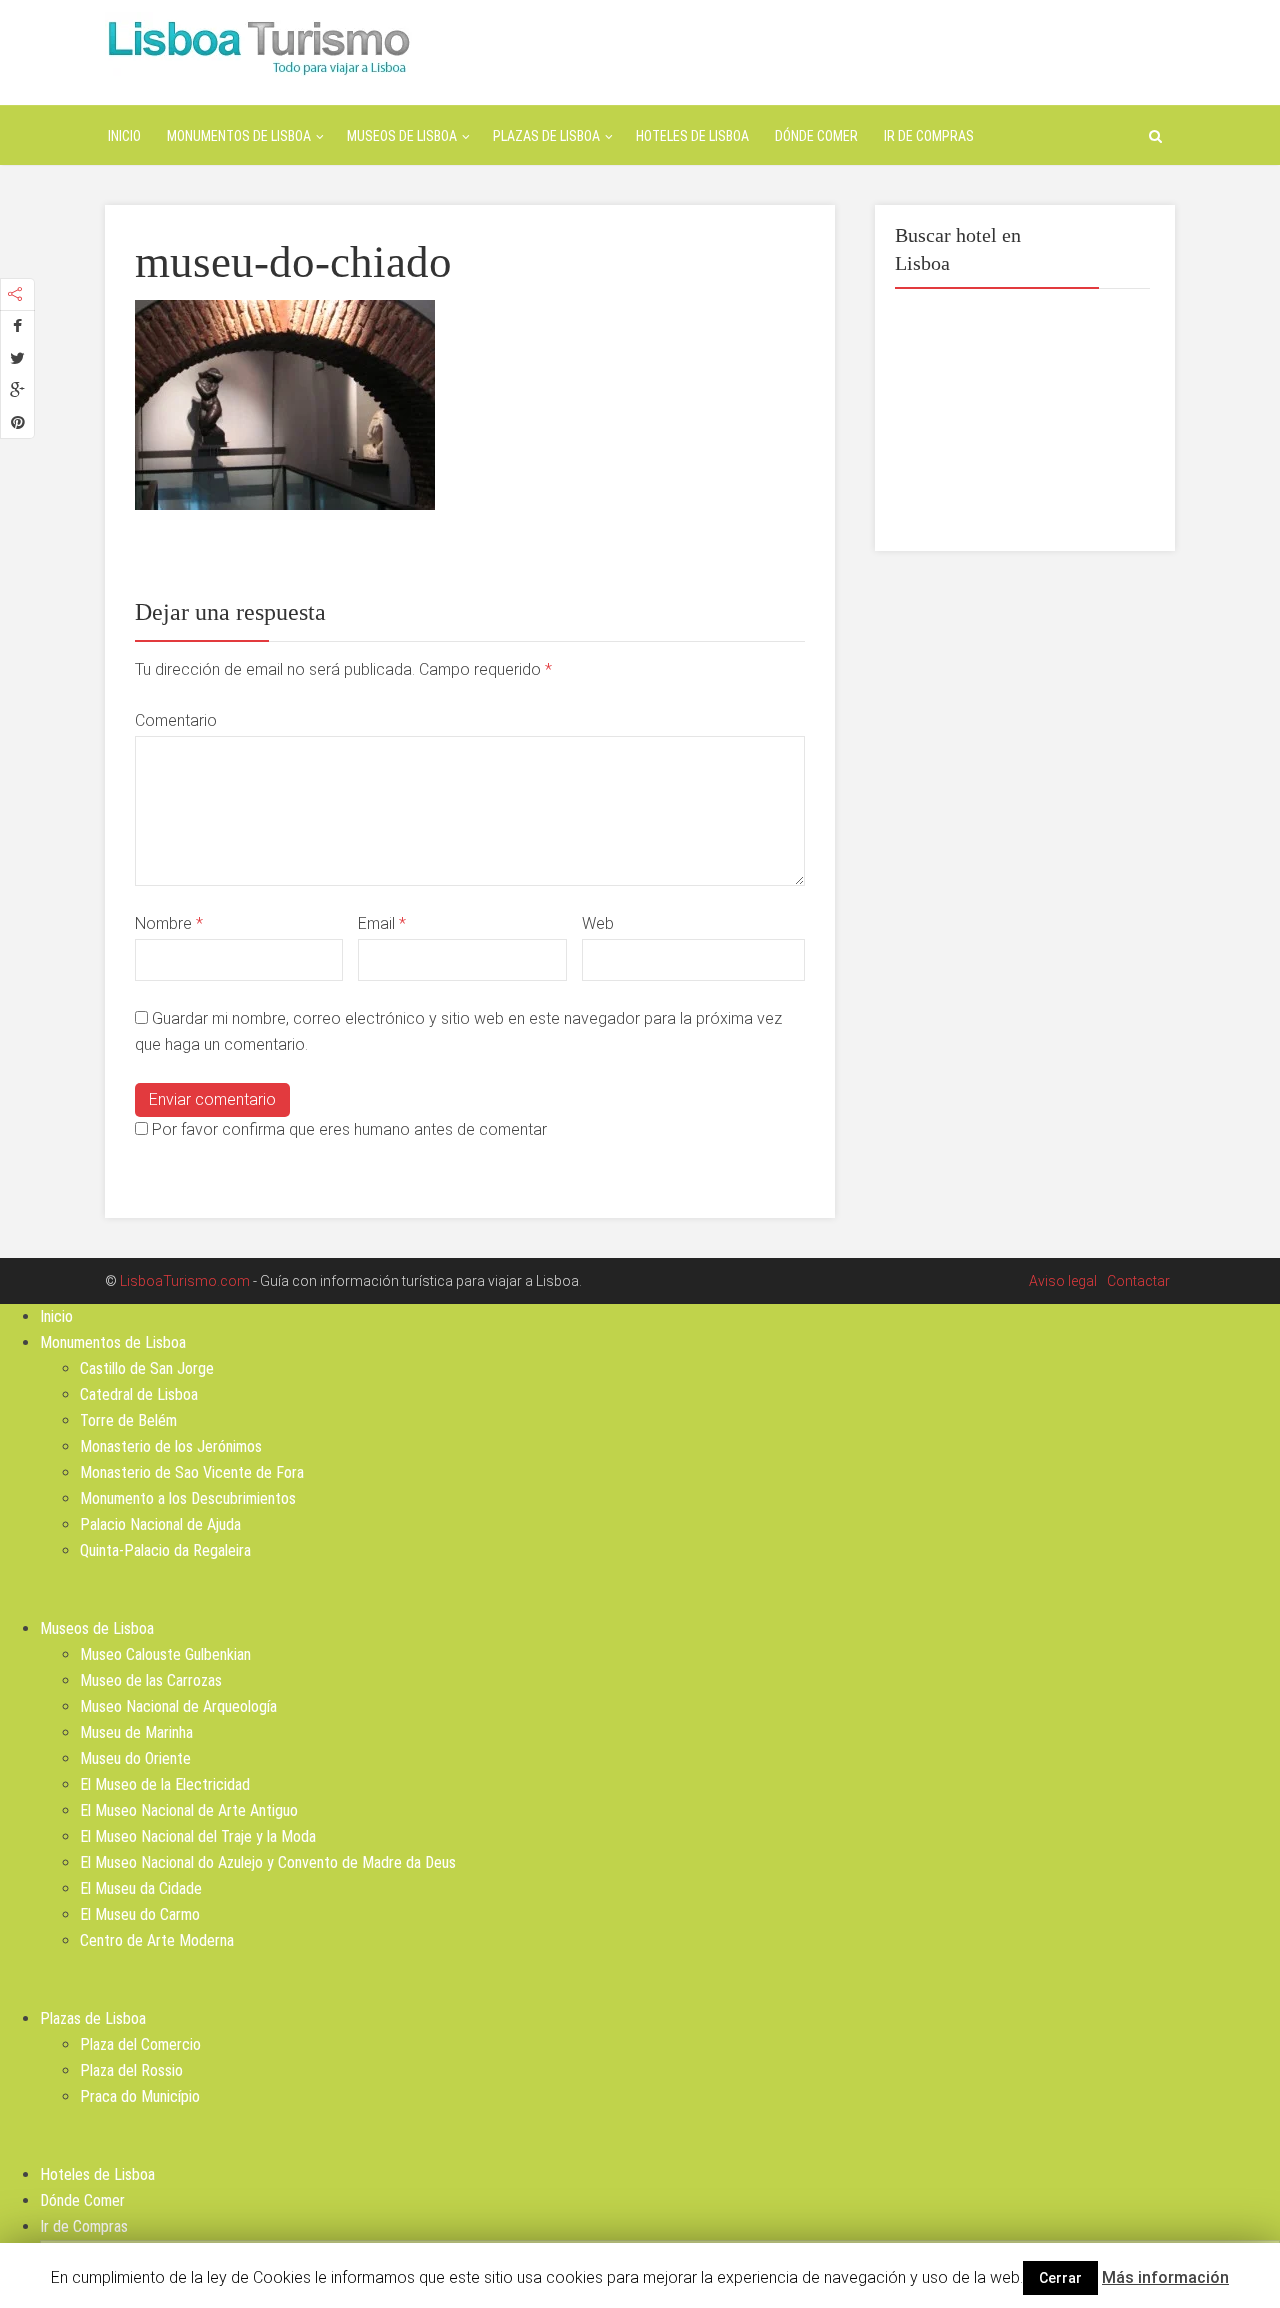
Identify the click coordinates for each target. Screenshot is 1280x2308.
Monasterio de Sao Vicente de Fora (192, 1472)
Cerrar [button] (1060, 2278)
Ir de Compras (929, 136)
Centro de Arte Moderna (157, 1940)
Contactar (1138, 1281)
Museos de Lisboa (402, 136)
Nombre (169, 923)
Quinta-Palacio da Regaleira (165, 1550)
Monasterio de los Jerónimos (171, 1446)
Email (382, 923)
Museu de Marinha (136, 1732)
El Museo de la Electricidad (165, 1784)
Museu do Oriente (135, 1758)
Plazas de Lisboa (546, 136)
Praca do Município (140, 2096)
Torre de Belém (128, 1420)
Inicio (124, 136)
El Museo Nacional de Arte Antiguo (189, 1810)
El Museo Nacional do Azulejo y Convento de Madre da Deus (268, 1862)
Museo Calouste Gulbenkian (165, 1654)
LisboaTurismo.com (185, 1281)
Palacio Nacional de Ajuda (160, 1524)
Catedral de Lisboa (139, 1394)
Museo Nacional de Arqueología (178, 1706)
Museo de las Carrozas (151, 1680)
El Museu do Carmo (140, 1914)
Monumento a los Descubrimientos (188, 1498)
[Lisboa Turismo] (258, 45)
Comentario (176, 720)
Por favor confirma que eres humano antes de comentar (347, 1129)
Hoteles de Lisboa (692, 136)
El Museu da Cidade (141, 1888)
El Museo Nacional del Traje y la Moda (198, 1836)
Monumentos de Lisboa (239, 136)
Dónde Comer (816, 136)
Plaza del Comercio (140, 2044)
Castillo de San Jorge (147, 1368)
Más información (1165, 2277)
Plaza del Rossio (131, 2070)
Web (598, 923)
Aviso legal (1063, 1281)
